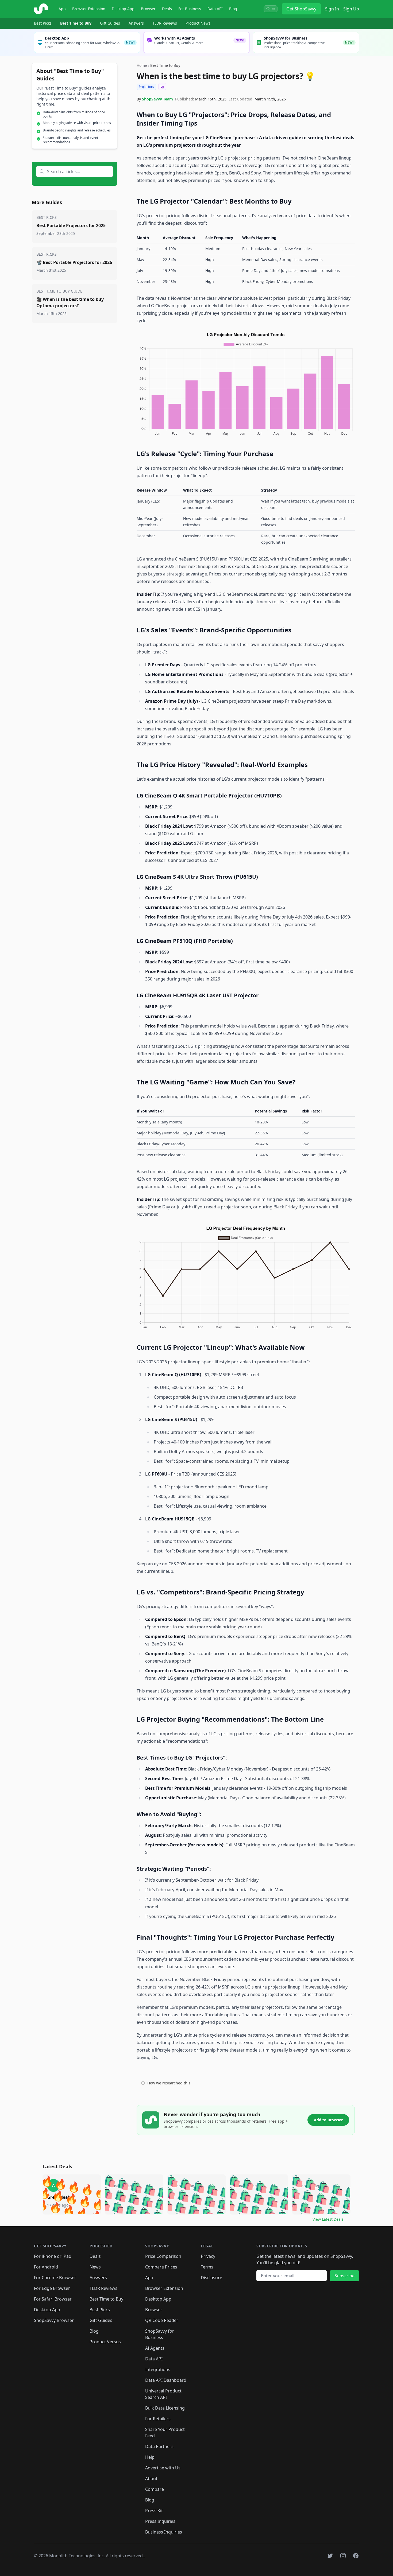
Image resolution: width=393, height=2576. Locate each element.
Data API (215, 9)
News (95, 2267)
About (151, 2478)
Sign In (332, 9)
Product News (198, 23)
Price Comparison (163, 2256)
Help (150, 2457)
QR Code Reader (162, 2320)
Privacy (208, 2256)
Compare (155, 2489)
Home (142, 65)
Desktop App (123, 9)
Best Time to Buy (76, 23)
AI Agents (155, 2348)
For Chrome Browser (55, 2278)
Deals (167, 9)
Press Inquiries (160, 2521)
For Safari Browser (53, 2299)
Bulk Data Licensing (165, 2408)
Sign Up (351, 9)
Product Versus (105, 2342)
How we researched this (169, 2083)
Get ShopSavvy (301, 9)
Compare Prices (161, 2267)
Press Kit (154, 2511)
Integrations (158, 2369)
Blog (233, 9)
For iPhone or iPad (53, 2256)
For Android (46, 2267)
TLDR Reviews (165, 23)
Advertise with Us (163, 2468)
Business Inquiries (164, 2532)
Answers (136, 23)
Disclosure (211, 2278)
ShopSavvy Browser (54, 2320)
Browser (148, 9)
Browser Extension (89, 9)
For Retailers (158, 2419)
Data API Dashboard (166, 2380)
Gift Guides (110, 23)
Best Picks (43, 23)
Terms (207, 2267)
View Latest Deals (330, 2219)
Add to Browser (328, 2120)
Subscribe (344, 2276)
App (62, 9)
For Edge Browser (52, 2288)
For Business (190, 9)
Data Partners (159, 2446)
